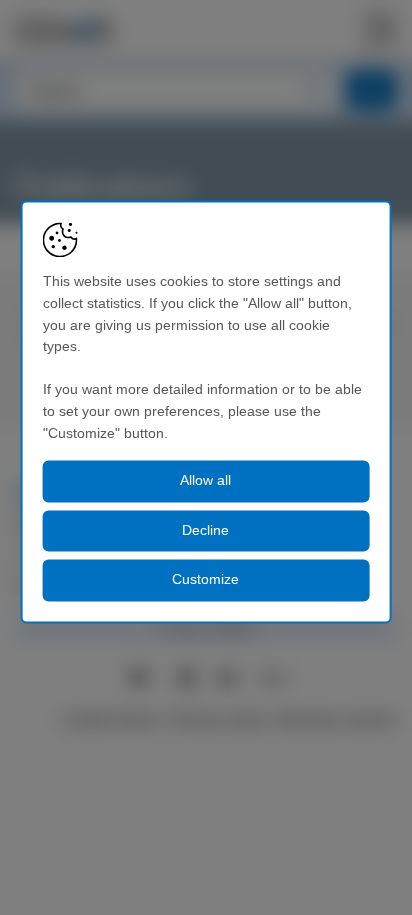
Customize (205, 580)
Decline (205, 530)
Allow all (205, 481)
